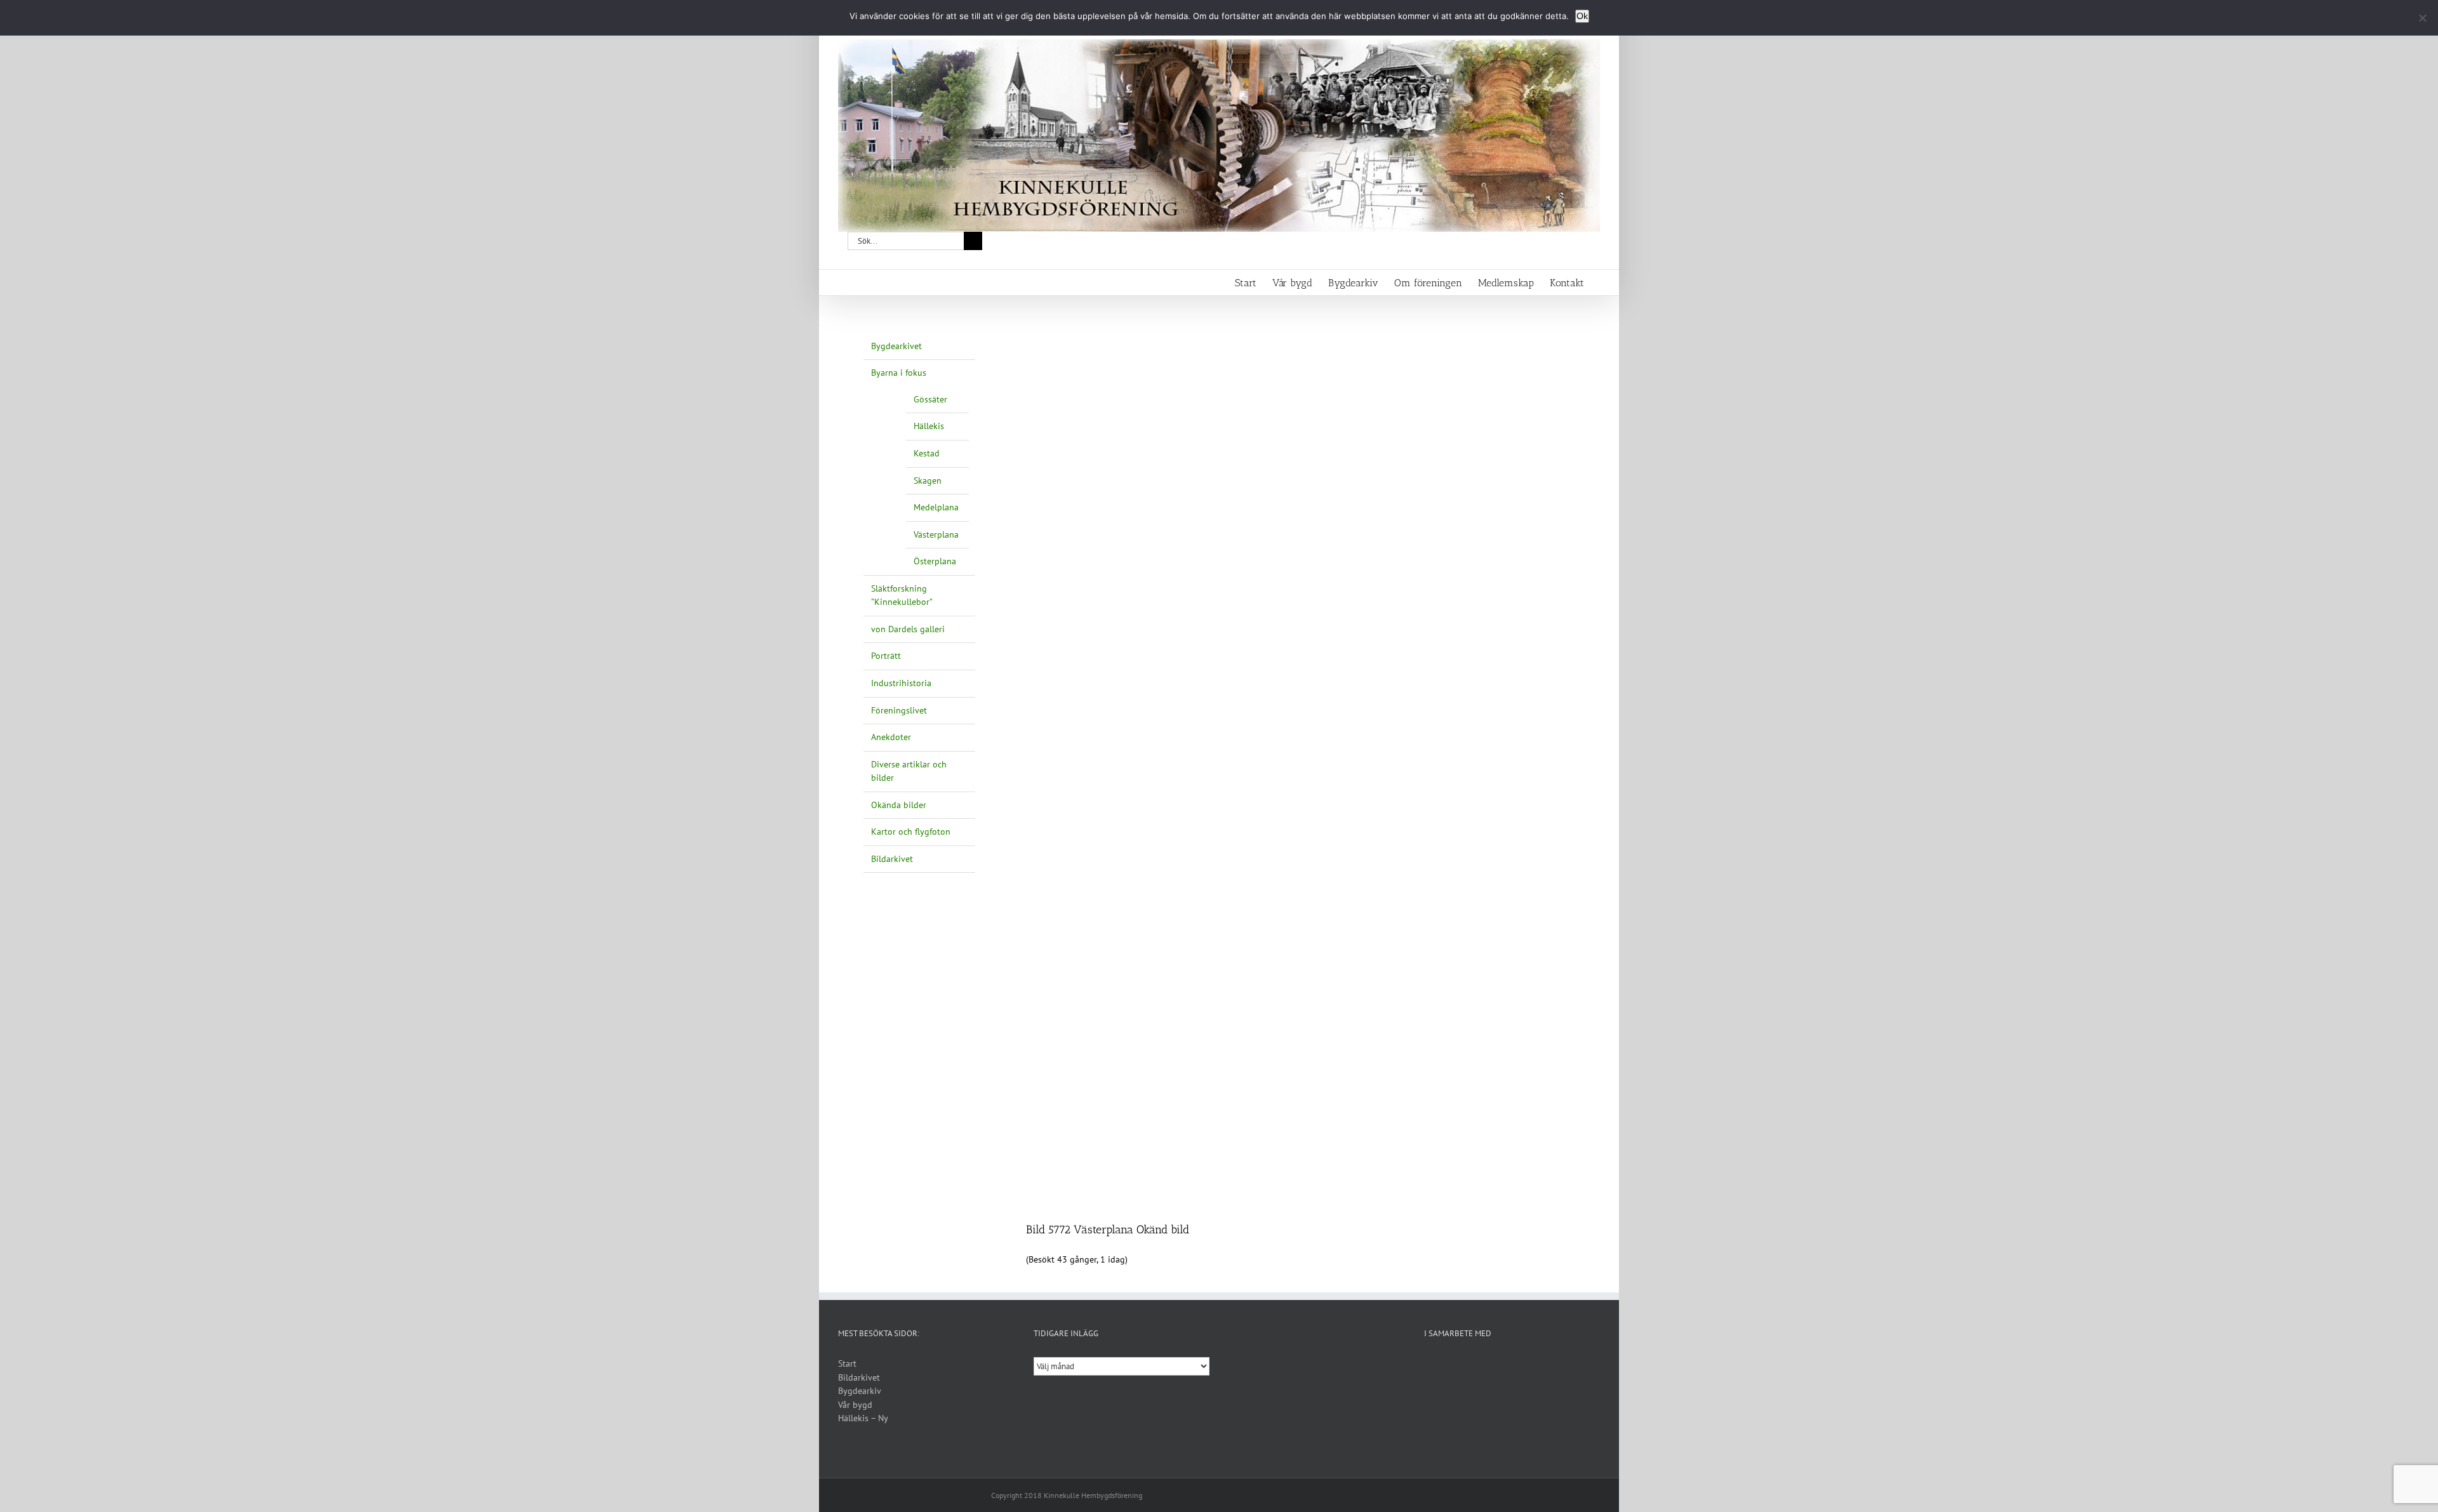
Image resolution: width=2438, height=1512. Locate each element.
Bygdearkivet (896, 346)
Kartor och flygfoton (911, 832)
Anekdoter (891, 737)
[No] (2422, 18)
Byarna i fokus (899, 373)
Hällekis (929, 426)
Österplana (935, 561)
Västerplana (936, 534)
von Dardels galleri (908, 629)
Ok (1582, 16)
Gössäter (930, 399)
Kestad (927, 453)
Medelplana (936, 507)
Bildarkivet (892, 859)
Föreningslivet (899, 710)
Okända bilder (899, 805)
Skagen (928, 481)
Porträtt (886, 656)
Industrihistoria (901, 683)
